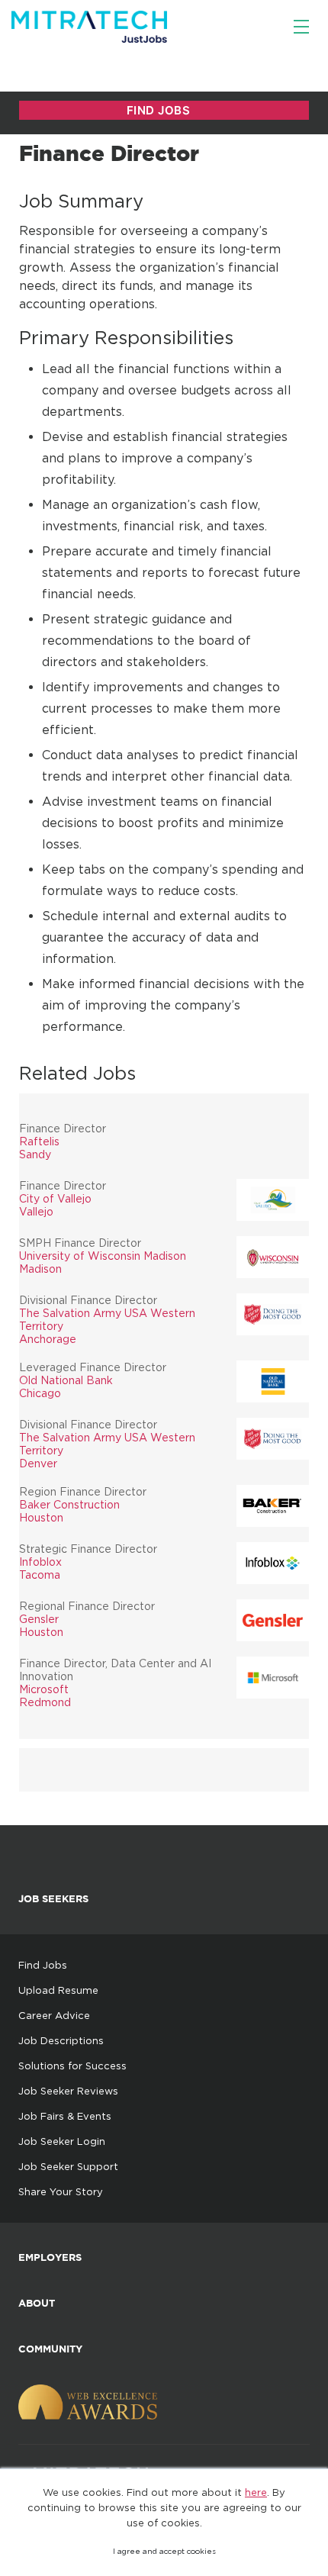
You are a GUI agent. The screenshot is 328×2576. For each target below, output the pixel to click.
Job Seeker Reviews (68, 2091)
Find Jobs (43, 1965)
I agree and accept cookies (164, 2551)
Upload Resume (58, 1990)
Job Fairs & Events (65, 2116)
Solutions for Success (72, 2066)
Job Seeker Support (68, 2166)
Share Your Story (61, 2191)
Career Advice (54, 2015)
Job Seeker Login (62, 2141)
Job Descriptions (61, 2040)
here (256, 2492)
